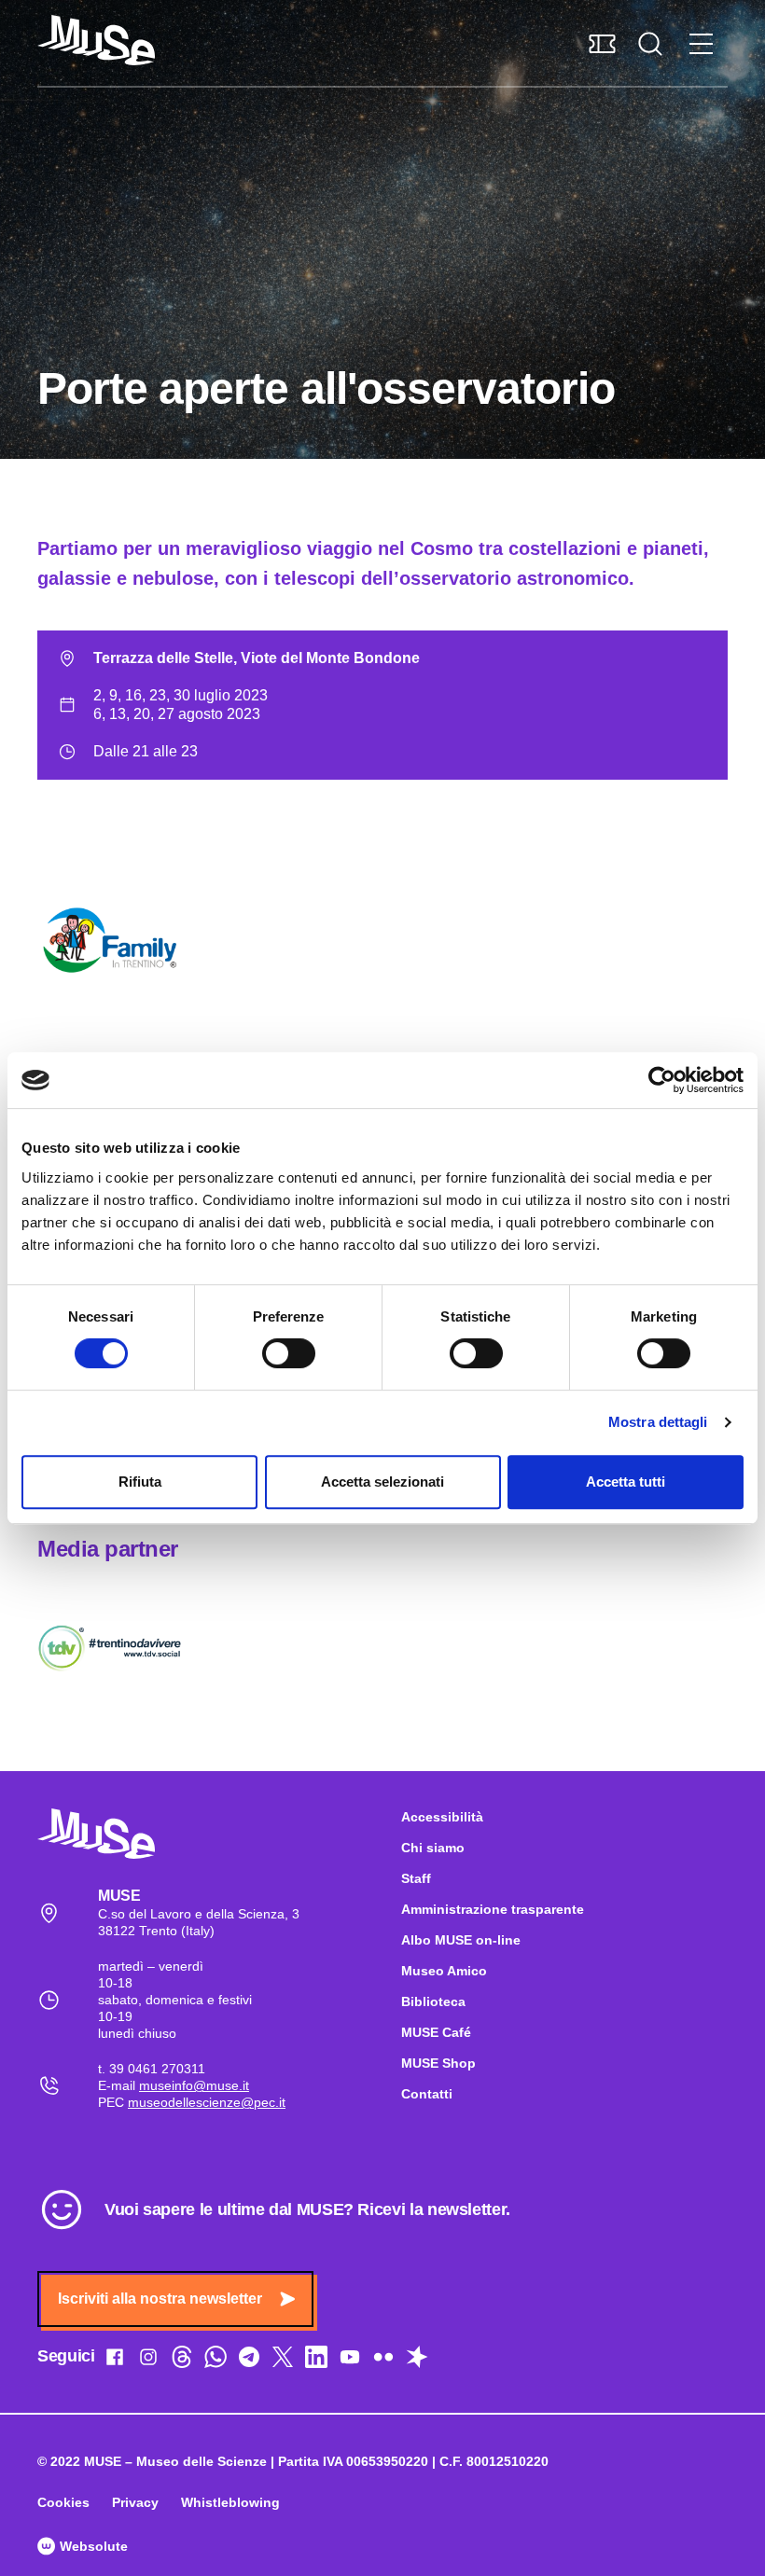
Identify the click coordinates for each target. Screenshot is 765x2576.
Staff (416, 1878)
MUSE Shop (438, 2063)
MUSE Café (436, 2032)
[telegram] (249, 2361)
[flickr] (383, 2361)
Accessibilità (442, 1817)
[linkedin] (316, 2361)
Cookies (63, 2502)
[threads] (182, 2361)
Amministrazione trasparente (493, 1909)
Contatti (427, 2094)
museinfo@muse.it (194, 2085)
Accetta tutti (626, 1482)
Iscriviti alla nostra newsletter (160, 2299)
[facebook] (115, 2361)
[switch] (289, 1353)
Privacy (135, 2502)
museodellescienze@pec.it (207, 2102)
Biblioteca (433, 2001)
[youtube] (350, 2361)
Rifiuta (140, 1482)
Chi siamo (433, 1848)
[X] (283, 2361)
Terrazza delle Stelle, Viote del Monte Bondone (257, 658)
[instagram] (148, 2361)
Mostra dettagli (658, 1422)
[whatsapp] (216, 2361)
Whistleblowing (230, 2502)
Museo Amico (444, 1971)
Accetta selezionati (382, 1482)
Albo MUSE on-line (461, 1940)
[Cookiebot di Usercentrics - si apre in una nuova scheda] (662, 1080)
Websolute (92, 2546)
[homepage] (96, 40)
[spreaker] (417, 2361)
